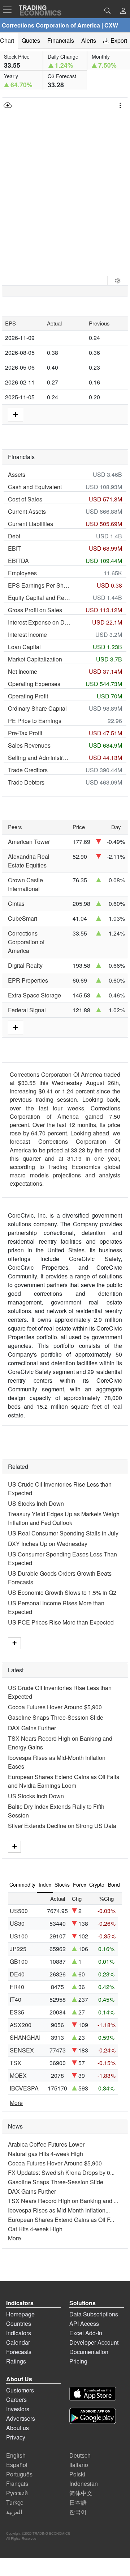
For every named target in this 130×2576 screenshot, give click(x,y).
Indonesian (84, 2483)
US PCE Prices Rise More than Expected (61, 1622)
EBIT (14, 548)
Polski (77, 2474)
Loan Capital (24, 647)
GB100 (19, 1961)
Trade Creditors (28, 770)
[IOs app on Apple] (93, 2395)
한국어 (78, 2512)
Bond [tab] (114, 1884)
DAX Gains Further (32, 1728)
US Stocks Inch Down (36, 1503)
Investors (18, 2409)
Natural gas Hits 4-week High (45, 2154)
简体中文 (81, 2493)
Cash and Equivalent (35, 487)
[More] (14, 1643)
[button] (123, 11)
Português (19, 2474)
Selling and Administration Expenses (39, 758)
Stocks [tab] (62, 1884)
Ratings (16, 2361)
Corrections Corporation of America (26, 942)
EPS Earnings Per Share (39, 585)
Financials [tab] (61, 40)
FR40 (17, 1987)
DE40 (17, 1974)
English (16, 2455)
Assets (17, 474)
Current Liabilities (31, 524)
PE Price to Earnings (35, 721)
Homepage (20, 2314)
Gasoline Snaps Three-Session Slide (56, 1717)
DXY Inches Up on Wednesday (48, 1544)
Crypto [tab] (97, 1884)
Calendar (18, 2342)
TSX (16, 2063)
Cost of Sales (25, 499)
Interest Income (27, 634)
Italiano (79, 2465)
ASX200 (21, 2025)
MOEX (18, 2075)
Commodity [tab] (22, 1884)
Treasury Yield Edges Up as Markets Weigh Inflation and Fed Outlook (64, 1518)
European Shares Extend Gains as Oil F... (61, 2220)
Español (17, 2465)
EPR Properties (28, 980)
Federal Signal (27, 1010)
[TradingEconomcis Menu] (9, 10)
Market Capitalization (35, 659)
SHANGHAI (25, 2037)
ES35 (17, 2012)
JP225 (18, 1949)
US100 (19, 1936)
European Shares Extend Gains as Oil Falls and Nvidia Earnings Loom (64, 1781)
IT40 (16, 1999)
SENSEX (22, 2050)
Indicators (19, 2333)
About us (18, 2428)
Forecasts (19, 2352)
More (16, 2103)
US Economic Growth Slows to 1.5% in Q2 (62, 1592)
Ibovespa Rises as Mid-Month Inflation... (59, 2210)
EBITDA (18, 561)
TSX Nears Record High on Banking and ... (63, 2201)
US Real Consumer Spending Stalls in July (63, 1533)
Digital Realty (25, 965)
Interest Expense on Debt (39, 622)
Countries (19, 2323)
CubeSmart (23, 918)
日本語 (78, 2502)
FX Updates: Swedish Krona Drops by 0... (61, 2172)
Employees (22, 573)
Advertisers (21, 2418)
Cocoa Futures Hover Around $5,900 (55, 1707)
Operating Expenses (34, 684)
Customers (20, 2390)
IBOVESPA (24, 2088)
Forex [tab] (80, 1884)
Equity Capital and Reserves (39, 598)
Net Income (23, 671)
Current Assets (27, 511)
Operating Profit (28, 696)
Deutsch (80, 2455)
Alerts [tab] (89, 40)
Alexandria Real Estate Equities (29, 861)
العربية (14, 2512)
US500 (19, 1911)
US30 (17, 1923)
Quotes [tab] (31, 40)
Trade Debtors (26, 782)
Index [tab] (45, 1884)
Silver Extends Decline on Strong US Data (62, 1826)
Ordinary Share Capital (37, 708)
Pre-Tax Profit (25, 733)
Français (17, 2483)
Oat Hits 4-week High (35, 2229)
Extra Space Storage (34, 995)
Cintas (16, 904)
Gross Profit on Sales (35, 610)
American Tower (29, 842)
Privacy (16, 2437)
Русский (17, 2493)
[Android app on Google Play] (93, 2417)
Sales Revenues (29, 745)
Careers (16, 2399)
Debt (14, 536)
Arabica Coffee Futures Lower (46, 2144)
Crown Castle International (25, 884)
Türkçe (15, 2502)
